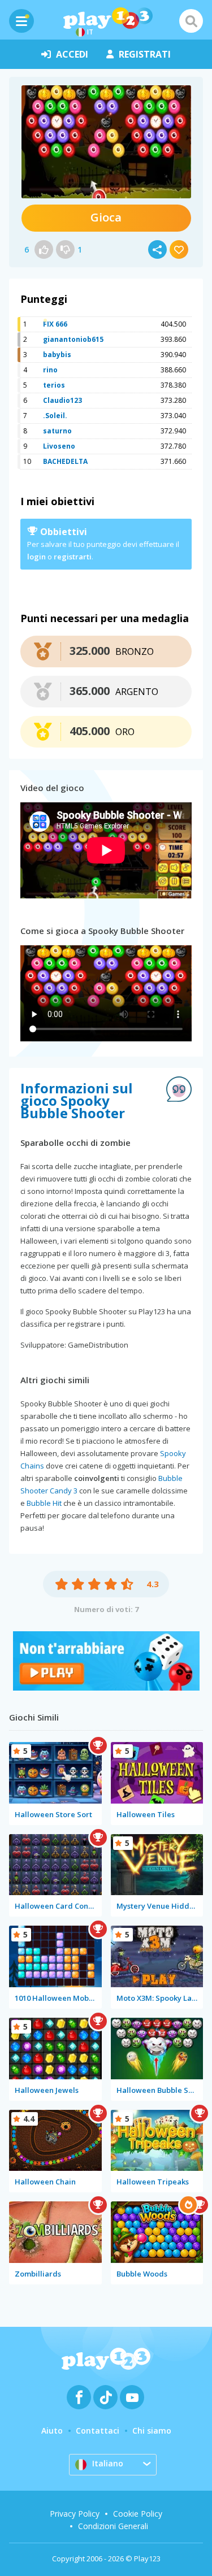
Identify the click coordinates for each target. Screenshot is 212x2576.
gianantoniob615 (73, 339)
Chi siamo (152, 2431)
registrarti (73, 557)
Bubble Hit (44, 1503)
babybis (57, 355)
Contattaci (98, 2431)
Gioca (106, 217)
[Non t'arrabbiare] (106, 1687)
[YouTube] (132, 2397)
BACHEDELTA (65, 461)
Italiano (108, 2463)
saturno (57, 431)
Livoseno (59, 446)
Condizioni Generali (113, 2526)
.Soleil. (55, 416)
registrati (145, 54)
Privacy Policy (75, 2514)
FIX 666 (55, 324)
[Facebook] (79, 2397)
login (36, 557)
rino (50, 370)
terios (54, 385)
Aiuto (52, 2431)
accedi (72, 54)
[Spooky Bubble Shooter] (106, 142)
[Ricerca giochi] (191, 21)
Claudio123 (62, 400)
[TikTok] (105, 2397)
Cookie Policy (138, 2514)
